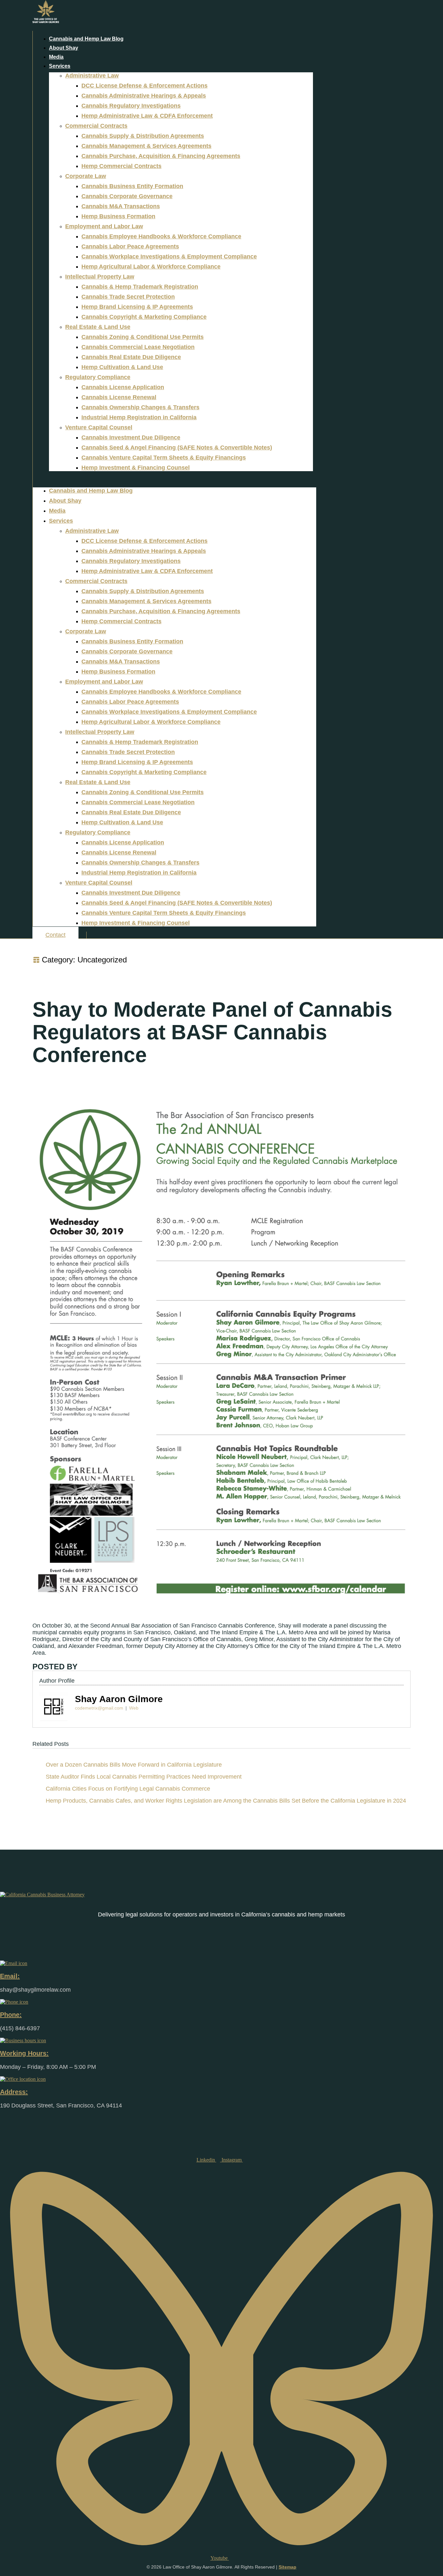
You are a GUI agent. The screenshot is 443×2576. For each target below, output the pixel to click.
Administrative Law (92, 76)
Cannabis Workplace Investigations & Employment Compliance (169, 256)
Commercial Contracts (96, 126)
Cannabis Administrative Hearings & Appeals (144, 96)
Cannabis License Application (123, 387)
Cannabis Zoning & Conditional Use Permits (143, 337)
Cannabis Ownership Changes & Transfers (140, 407)
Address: (14, 2092)
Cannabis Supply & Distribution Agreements (143, 136)
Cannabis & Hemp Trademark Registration (140, 287)
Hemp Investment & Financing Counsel (136, 468)
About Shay (64, 48)
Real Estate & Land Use (98, 327)
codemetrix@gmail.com (99, 1708)
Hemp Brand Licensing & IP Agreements (137, 307)
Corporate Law (86, 176)
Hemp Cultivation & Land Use (122, 367)
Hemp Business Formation (118, 216)
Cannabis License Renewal (119, 397)
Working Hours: (24, 2053)
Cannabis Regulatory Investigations (131, 106)
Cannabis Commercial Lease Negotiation (138, 347)
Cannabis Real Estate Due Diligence (131, 357)
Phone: (11, 2015)
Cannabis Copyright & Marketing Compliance (144, 317)
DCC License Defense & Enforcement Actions (144, 86)
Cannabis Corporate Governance (127, 196)
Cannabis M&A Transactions (121, 206)
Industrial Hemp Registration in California (139, 417)
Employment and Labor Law (104, 226)
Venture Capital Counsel (99, 427)
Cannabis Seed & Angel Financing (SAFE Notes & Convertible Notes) (177, 447)
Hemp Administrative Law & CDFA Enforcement (147, 116)
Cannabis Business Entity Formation (132, 186)
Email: (10, 1976)
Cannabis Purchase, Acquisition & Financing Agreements (161, 156)
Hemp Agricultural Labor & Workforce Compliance (151, 267)
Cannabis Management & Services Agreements (146, 146)
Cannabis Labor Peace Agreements (130, 246)
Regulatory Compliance (98, 377)
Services (60, 66)
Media (56, 57)
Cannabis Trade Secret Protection (128, 297)
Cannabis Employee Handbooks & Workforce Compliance (161, 236)
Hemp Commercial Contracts (121, 166)
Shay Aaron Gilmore (119, 1699)
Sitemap (287, 2567)
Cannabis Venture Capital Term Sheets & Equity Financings (164, 458)
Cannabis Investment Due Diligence (131, 437)
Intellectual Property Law (100, 277)
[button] (174, 479)
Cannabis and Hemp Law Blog (86, 39)
